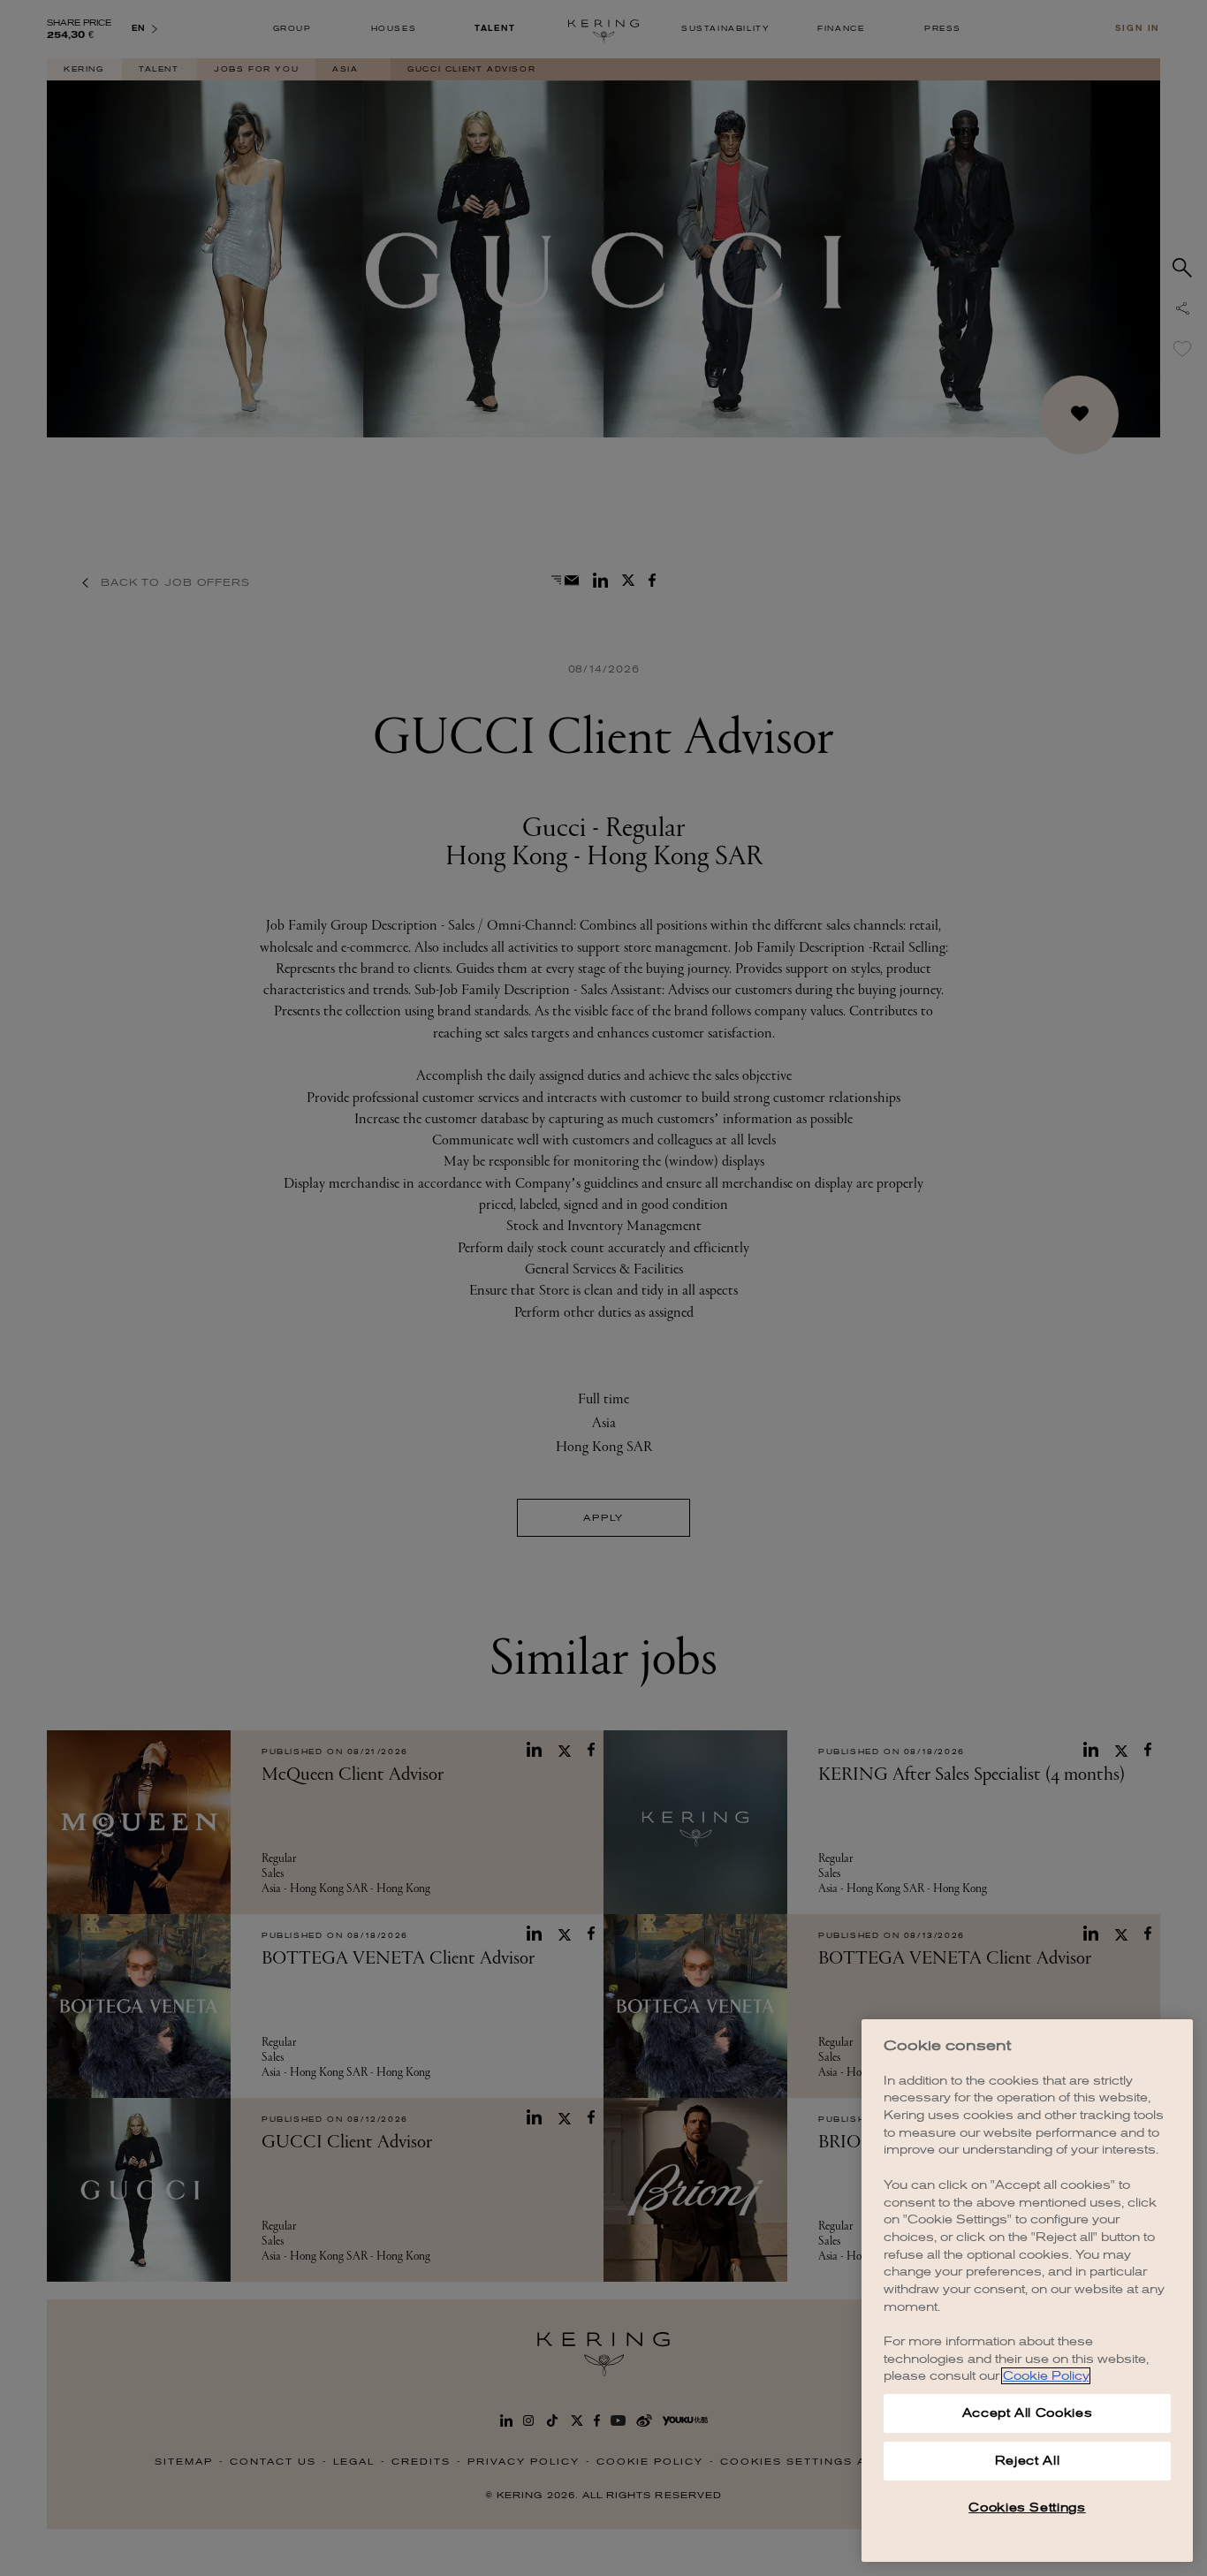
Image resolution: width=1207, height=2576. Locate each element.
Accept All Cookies (1028, 2413)
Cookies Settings (1027, 2508)
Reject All (1028, 2461)
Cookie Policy (1046, 2376)
